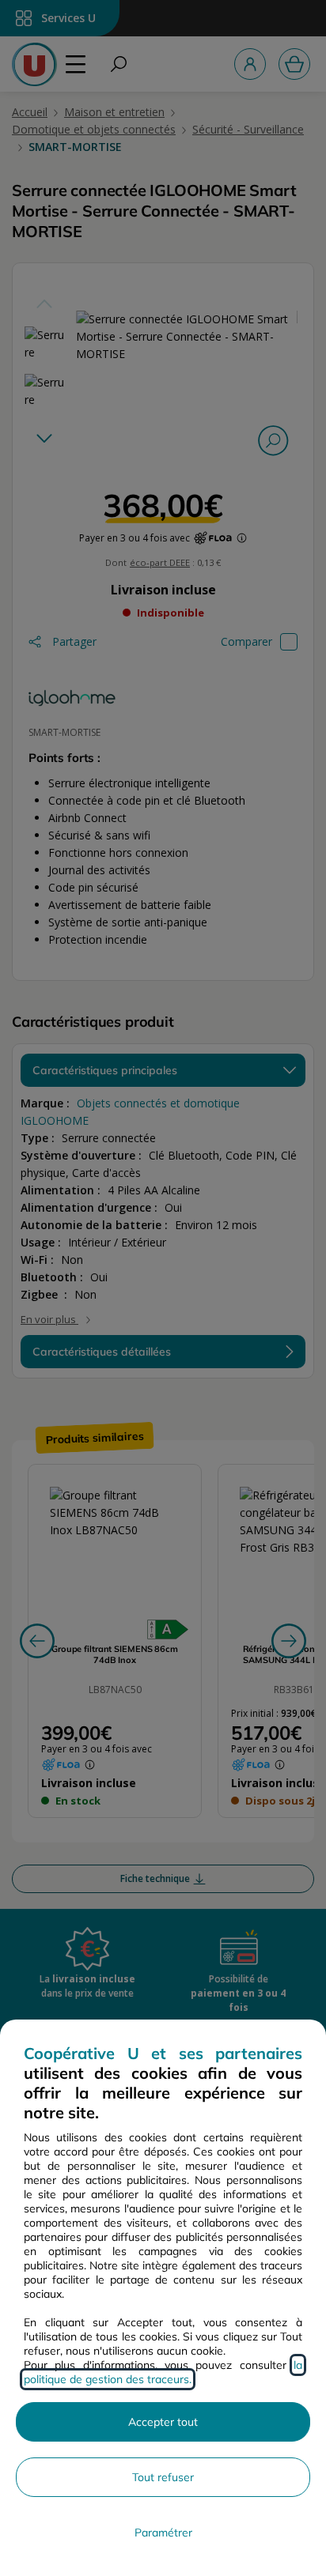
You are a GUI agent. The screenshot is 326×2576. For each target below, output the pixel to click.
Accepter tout (163, 2422)
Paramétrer (163, 2533)
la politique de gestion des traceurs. (163, 2372)
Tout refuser (163, 2477)
